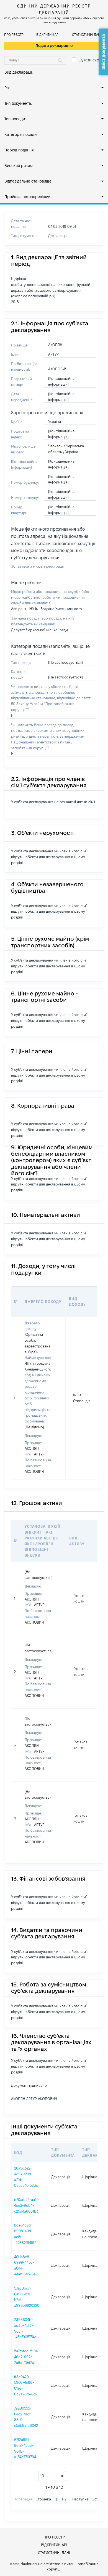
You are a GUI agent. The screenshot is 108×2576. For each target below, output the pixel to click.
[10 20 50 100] (52, 2476)
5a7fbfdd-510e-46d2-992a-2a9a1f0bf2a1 (27, 2357)
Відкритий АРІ (48, 35)
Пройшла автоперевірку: (27, 197)
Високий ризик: (19, 166)
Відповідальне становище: (28, 181)
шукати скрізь (91, 60)
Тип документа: (18, 103)
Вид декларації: (19, 72)
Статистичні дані (87, 35)
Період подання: (19, 150)
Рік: (7, 88)
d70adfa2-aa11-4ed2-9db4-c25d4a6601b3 (27, 2205)
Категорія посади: (21, 134)
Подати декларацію (54, 46)
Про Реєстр (14, 35)
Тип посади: (15, 119)
